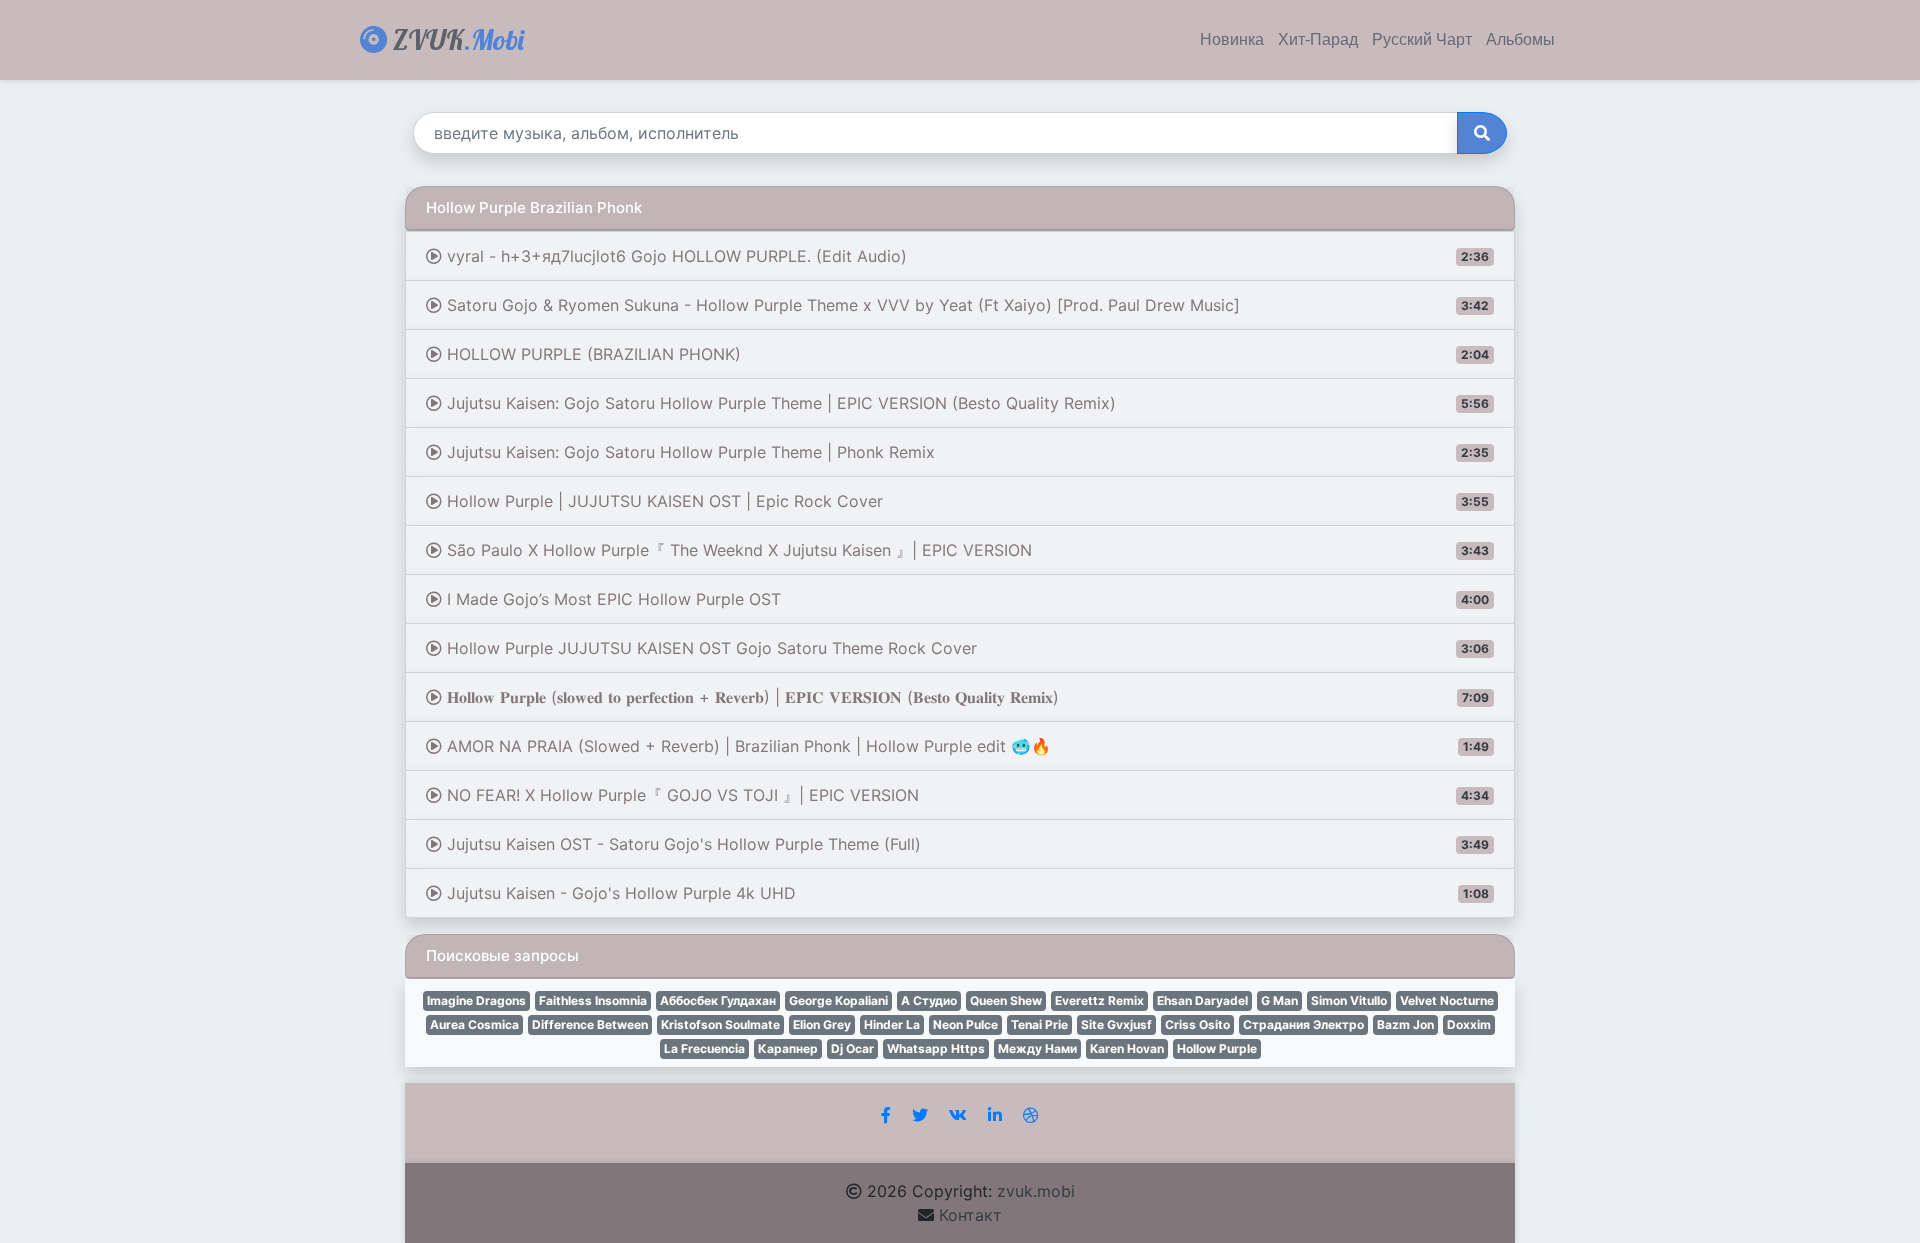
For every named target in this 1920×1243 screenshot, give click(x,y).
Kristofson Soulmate (720, 1024)
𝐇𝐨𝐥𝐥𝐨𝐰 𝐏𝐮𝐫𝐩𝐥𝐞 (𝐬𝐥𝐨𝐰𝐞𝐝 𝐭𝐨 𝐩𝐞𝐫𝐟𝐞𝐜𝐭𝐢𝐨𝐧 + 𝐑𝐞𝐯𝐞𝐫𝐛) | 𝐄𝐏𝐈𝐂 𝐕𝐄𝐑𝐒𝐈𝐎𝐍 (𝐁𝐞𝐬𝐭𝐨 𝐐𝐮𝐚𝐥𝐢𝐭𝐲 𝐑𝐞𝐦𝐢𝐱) (965, 697)
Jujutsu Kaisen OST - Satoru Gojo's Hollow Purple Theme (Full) (965, 844)
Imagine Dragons (476, 1000)
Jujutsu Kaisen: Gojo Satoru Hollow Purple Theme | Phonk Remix (965, 452)
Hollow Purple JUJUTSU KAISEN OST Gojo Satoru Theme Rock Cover (965, 648)
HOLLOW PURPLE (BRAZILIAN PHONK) (965, 354)
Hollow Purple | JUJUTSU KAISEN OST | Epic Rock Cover (965, 501)
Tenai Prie (1039, 1024)
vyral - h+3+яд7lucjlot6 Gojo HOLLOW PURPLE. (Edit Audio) (965, 256)
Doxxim (1469, 1024)
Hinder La (892, 1024)
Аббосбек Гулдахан (718, 1000)
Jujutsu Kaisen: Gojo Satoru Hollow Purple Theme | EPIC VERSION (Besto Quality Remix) (965, 403)
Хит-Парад (1318, 40)
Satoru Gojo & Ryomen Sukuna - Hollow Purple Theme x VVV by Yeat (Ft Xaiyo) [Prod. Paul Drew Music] (965, 305)
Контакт (970, 1215)
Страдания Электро (1303, 1024)
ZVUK (455, 39)
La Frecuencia (704, 1048)
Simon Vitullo (1349, 1000)
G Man (1279, 1000)
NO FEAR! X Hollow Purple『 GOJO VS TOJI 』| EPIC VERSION (965, 795)
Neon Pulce (965, 1024)
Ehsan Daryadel (1202, 1000)
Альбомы (1520, 40)
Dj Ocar (852, 1048)
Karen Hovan (1127, 1048)
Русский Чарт (1422, 40)
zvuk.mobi (1036, 1191)
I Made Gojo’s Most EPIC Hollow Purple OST (965, 599)
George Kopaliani (838, 1000)
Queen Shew (1006, 1000)
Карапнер (788, 1048)
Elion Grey (822, 1024)
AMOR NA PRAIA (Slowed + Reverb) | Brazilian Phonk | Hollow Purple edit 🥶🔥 (965, 746)
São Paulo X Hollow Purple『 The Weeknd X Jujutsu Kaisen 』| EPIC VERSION (965, 550)
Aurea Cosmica (474, 1024)
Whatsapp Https (936, 1048)
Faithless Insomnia (593, 1000)
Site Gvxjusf (1116, 1024)
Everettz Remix (1099, 1000)
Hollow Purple (1217, 1048)
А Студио (929, 1000)
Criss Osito (1197, 1024)
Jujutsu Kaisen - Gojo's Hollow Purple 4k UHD (965, 893)
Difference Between (590, 1024)
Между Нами (1037, 1048)
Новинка (1232, 40)
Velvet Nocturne (1447, 1000)
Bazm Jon (1405, 1024)
